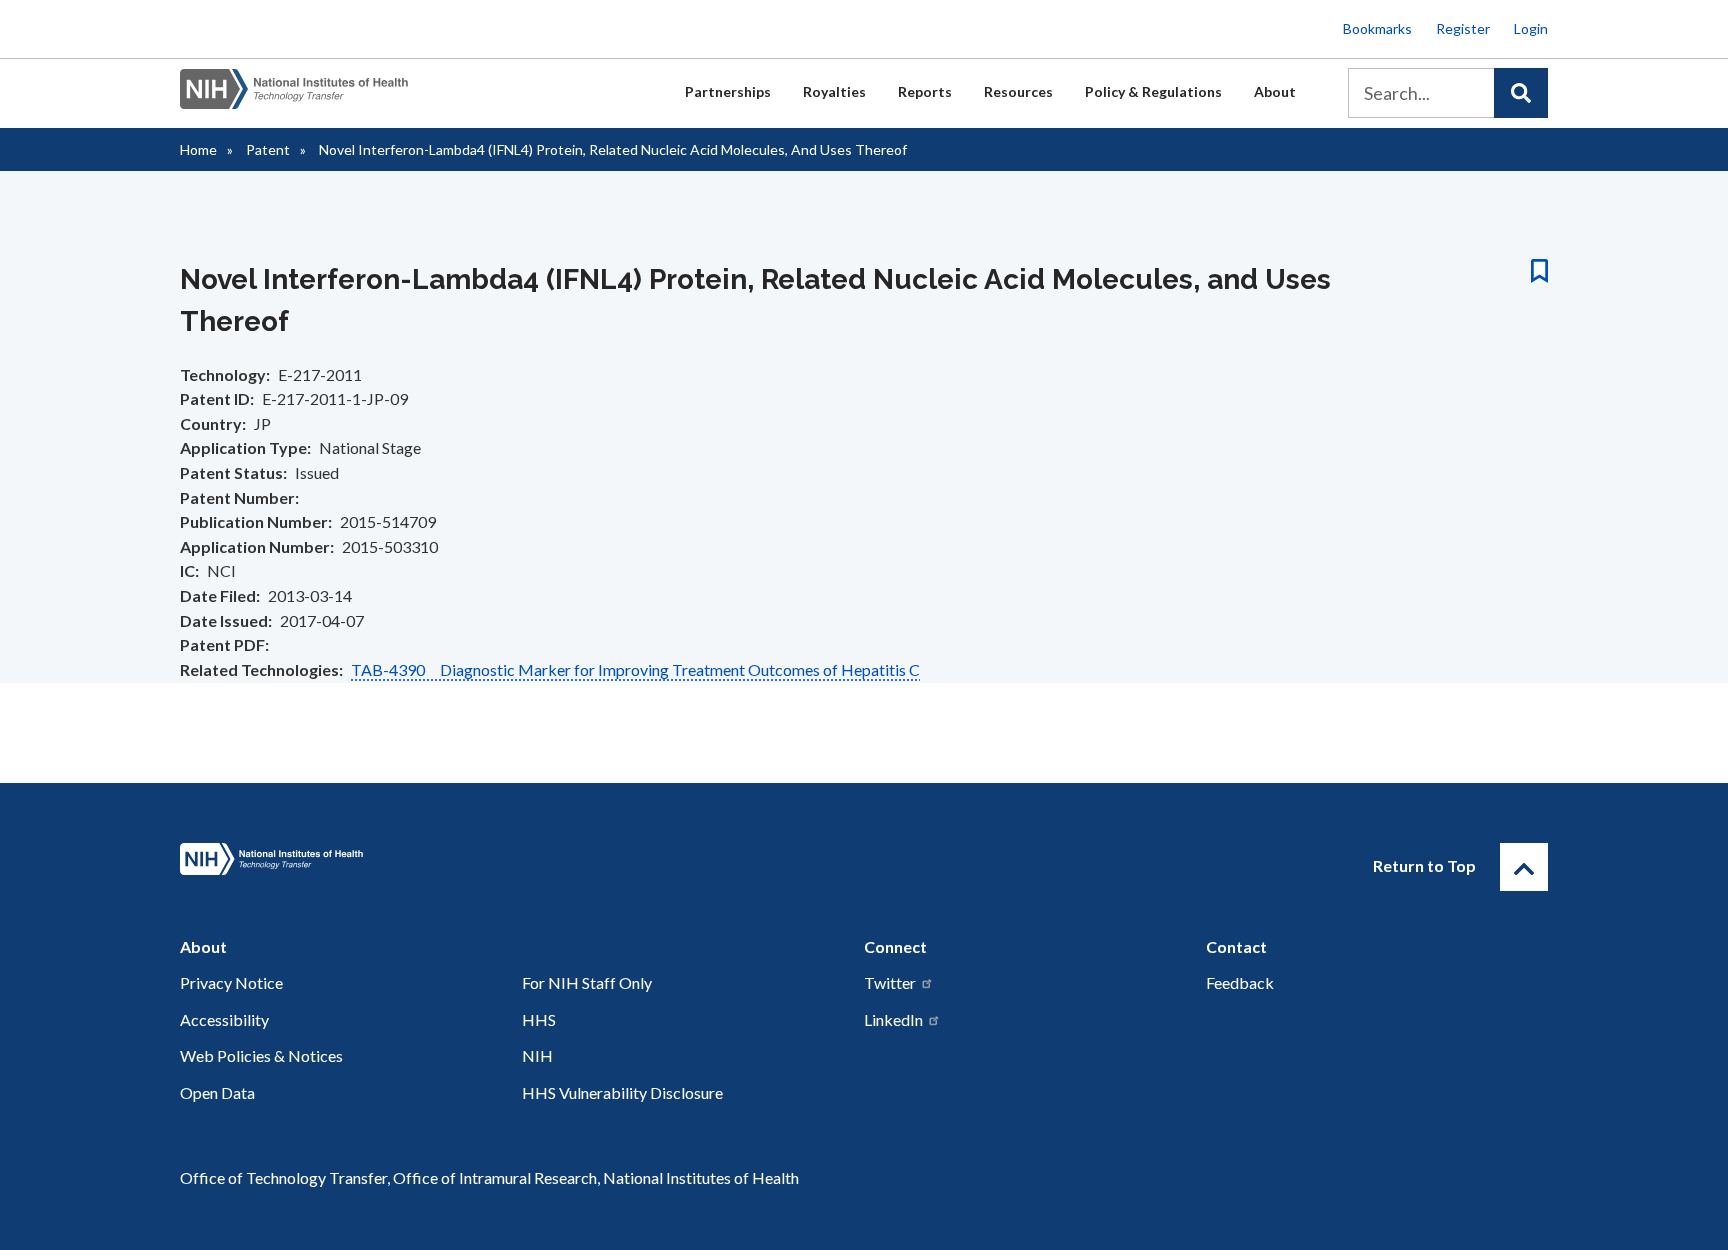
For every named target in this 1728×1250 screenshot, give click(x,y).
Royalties (834, 91)
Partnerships (728, 91)
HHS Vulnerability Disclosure (622, 1092)
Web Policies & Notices (261, 1055)
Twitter (890, 982)
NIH (537, 1055)
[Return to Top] (1524, 867)
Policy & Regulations (1153, 91)
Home (198, 149)
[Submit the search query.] (1521, 93)
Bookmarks (1377, 28)
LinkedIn (893, 1019)
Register (1463, 28)
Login (1531, 28)
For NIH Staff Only (587, 982)
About (1275, 91)
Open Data (217, 1092)
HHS (539, 1019)
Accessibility (224, 1019)
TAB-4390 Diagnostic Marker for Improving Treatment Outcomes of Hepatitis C (635, 669)
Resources (1018, 91)
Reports (925, 91)
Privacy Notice (231, 982)
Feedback (1240, 982)
